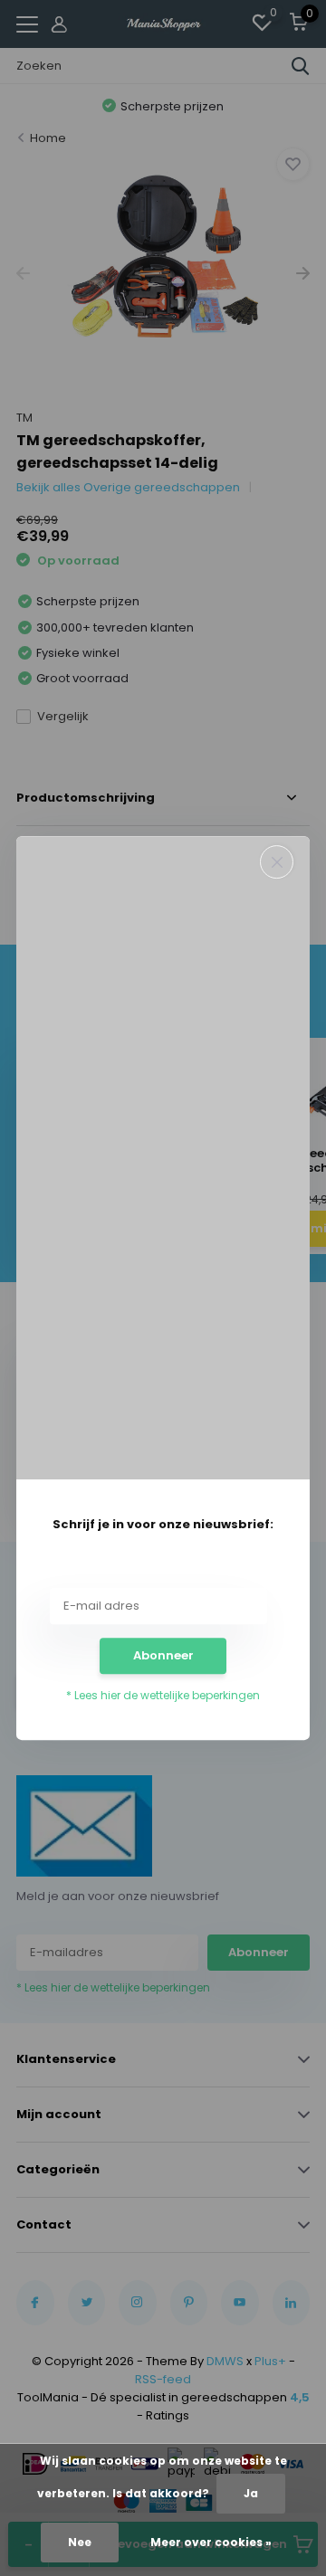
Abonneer (163, 1655)
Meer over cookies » (211, 2542)
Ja (251, 2493)
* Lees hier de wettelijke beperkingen (163, 1695)
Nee (80, 2542)
